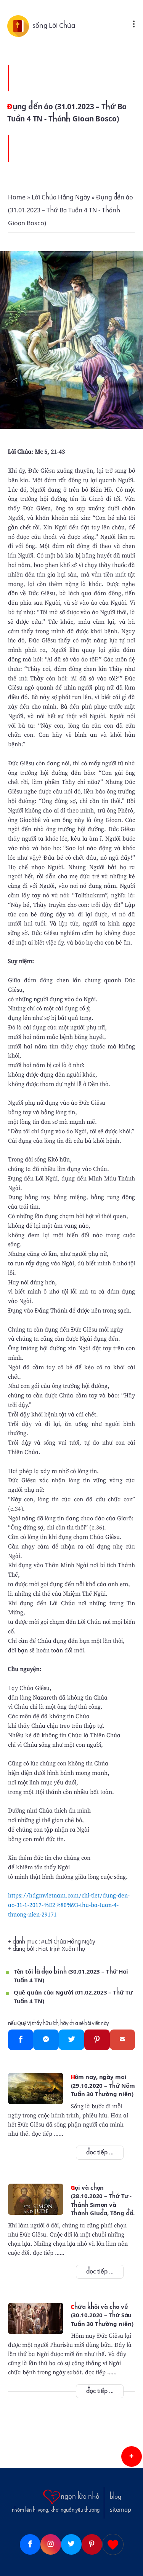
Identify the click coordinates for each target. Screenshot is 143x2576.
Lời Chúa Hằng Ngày (70, 1942)
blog (116, 2497)
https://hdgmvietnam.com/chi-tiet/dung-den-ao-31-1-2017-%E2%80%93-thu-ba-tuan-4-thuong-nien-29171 (69, 1905)
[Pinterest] (97, 2040)
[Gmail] (123, 2040)
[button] (132, 2457)
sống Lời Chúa (54, 25)
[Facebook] (21, 2040)
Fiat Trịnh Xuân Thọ (61, 1949)
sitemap (121, 2510)
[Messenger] (46, 2040)
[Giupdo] (113, 2544)
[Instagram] (51, 2544)
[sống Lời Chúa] (20, 25)
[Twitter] (71, 2040)
